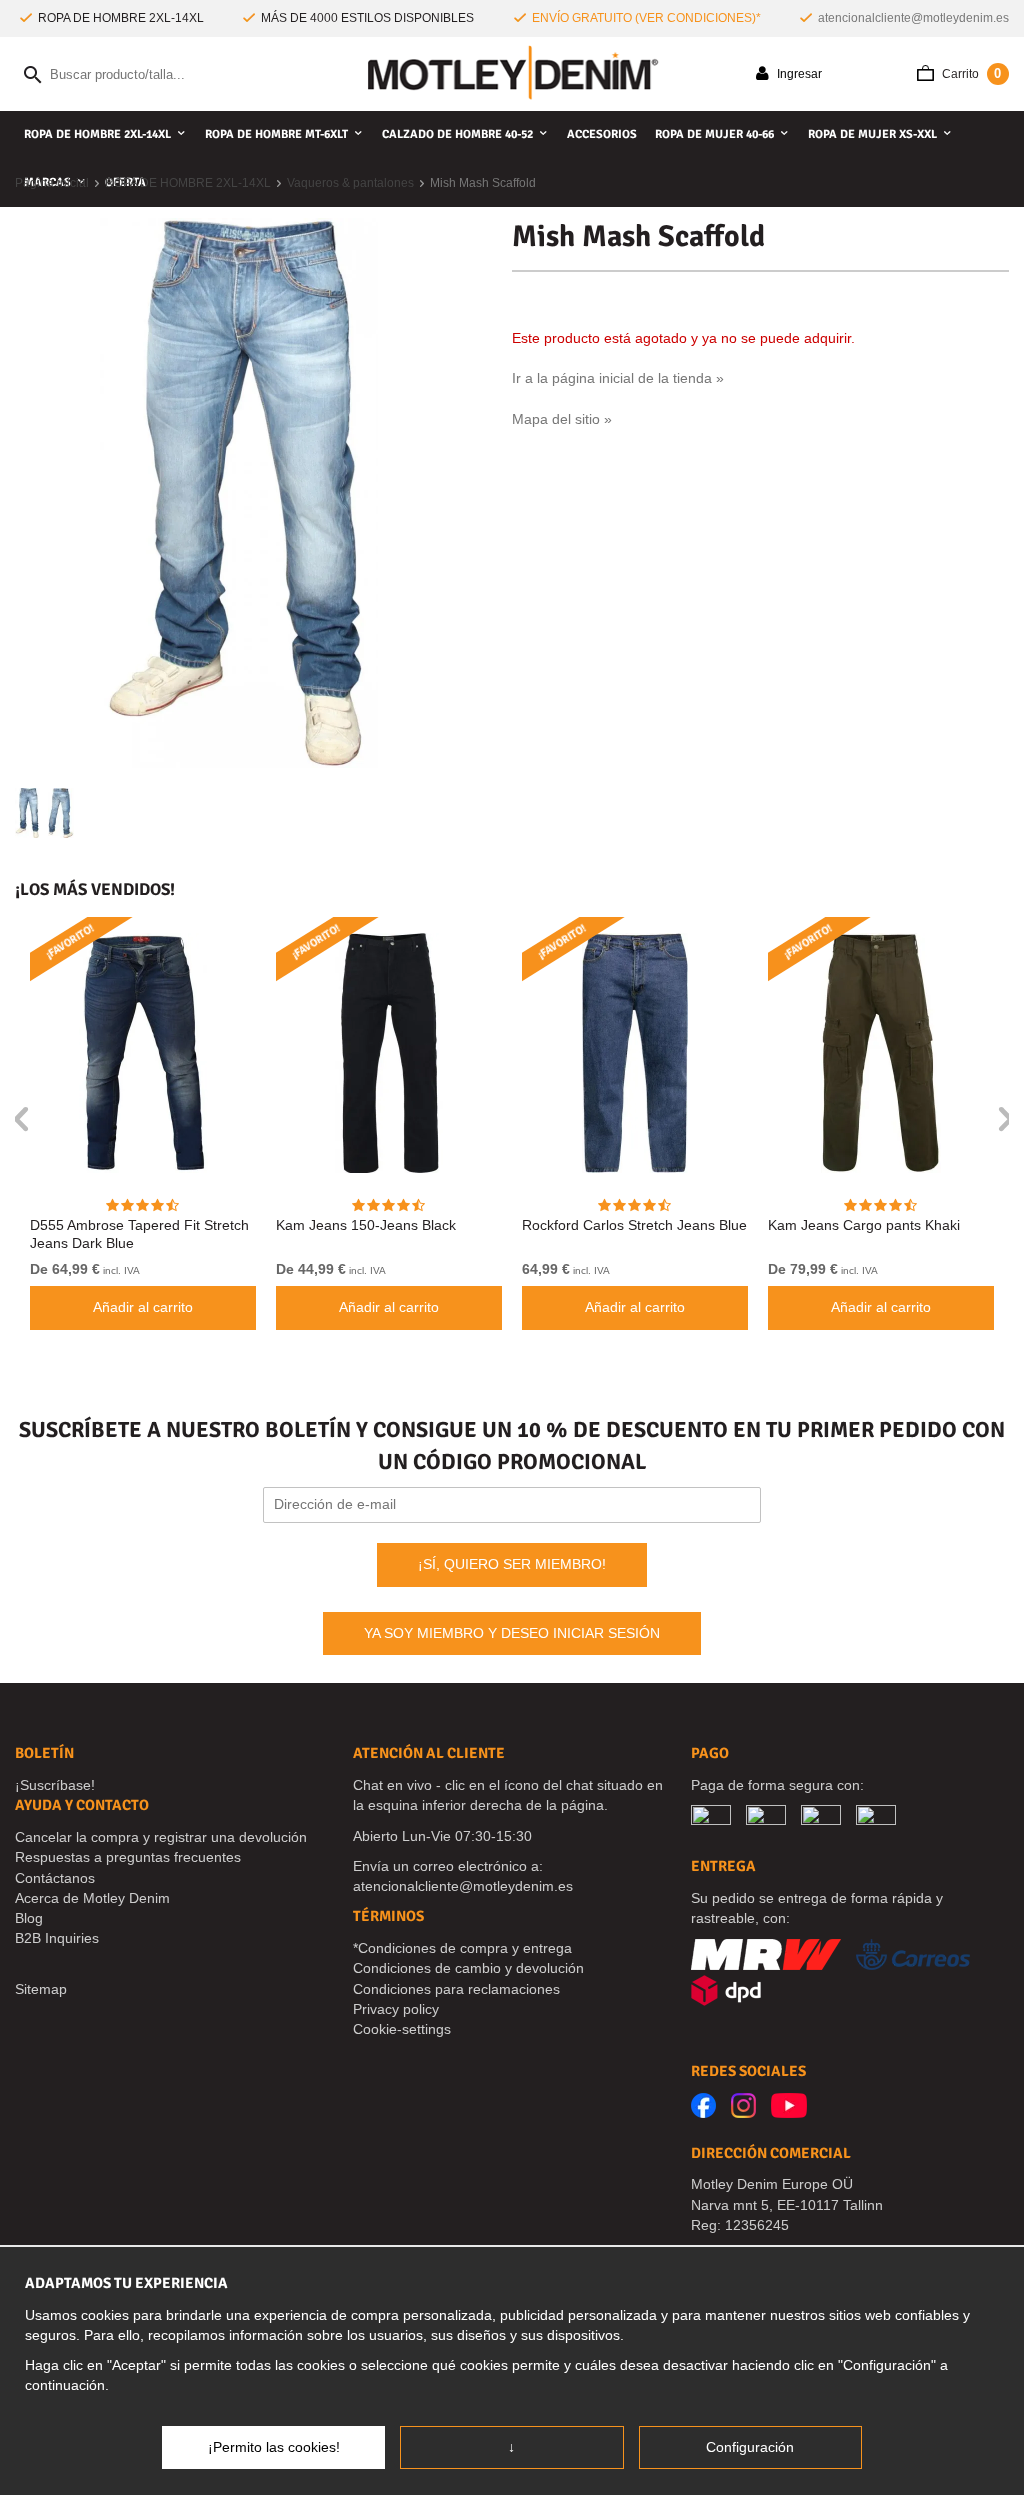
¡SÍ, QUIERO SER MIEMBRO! (512, 1564)
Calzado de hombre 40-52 (457, 134)
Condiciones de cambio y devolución (468, 1968)
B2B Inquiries (57, 1938)
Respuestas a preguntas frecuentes (128, 1857)
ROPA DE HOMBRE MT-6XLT (276, 134)
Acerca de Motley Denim (92, 1898)
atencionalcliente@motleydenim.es (913, 18)
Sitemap (41, 1989)
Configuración (750, 2447)
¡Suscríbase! (55, 1785)
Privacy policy (396, 2009)
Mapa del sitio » (562, 419)
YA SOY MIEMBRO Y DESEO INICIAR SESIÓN (512, 1633)
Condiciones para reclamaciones (456, 1989)
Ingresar (798, 74)
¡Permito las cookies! (274, 2447)
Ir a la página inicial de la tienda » (618, 378)
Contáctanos (55, 1878)
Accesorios (602, 134)
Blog (29, 1918)
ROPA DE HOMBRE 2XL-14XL (97, 134)
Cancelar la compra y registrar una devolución (161, 1837)
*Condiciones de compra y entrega (462, 1948)
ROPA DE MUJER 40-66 (714, 134)
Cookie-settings (402, 2029)
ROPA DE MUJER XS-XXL (872, 134)
